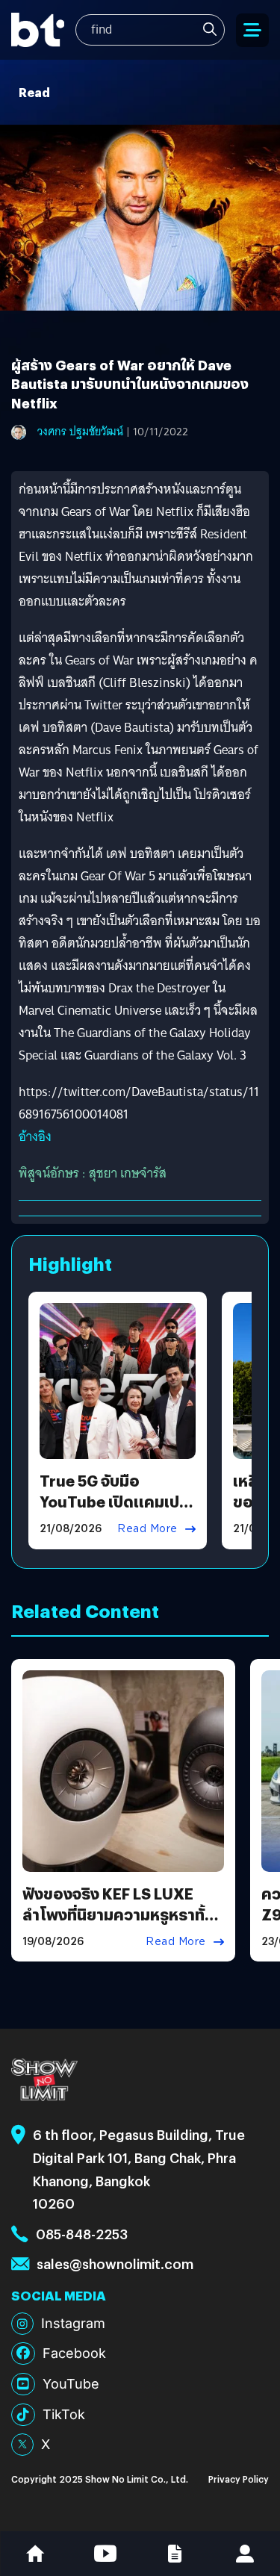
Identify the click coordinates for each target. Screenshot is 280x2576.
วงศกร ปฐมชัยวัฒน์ (80, 432)
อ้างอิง (35, 1137)
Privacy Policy (239, 2479)
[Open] (252, 30)
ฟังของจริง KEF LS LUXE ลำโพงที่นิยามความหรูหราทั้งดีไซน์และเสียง (118, 1914)
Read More (147, 1528)
